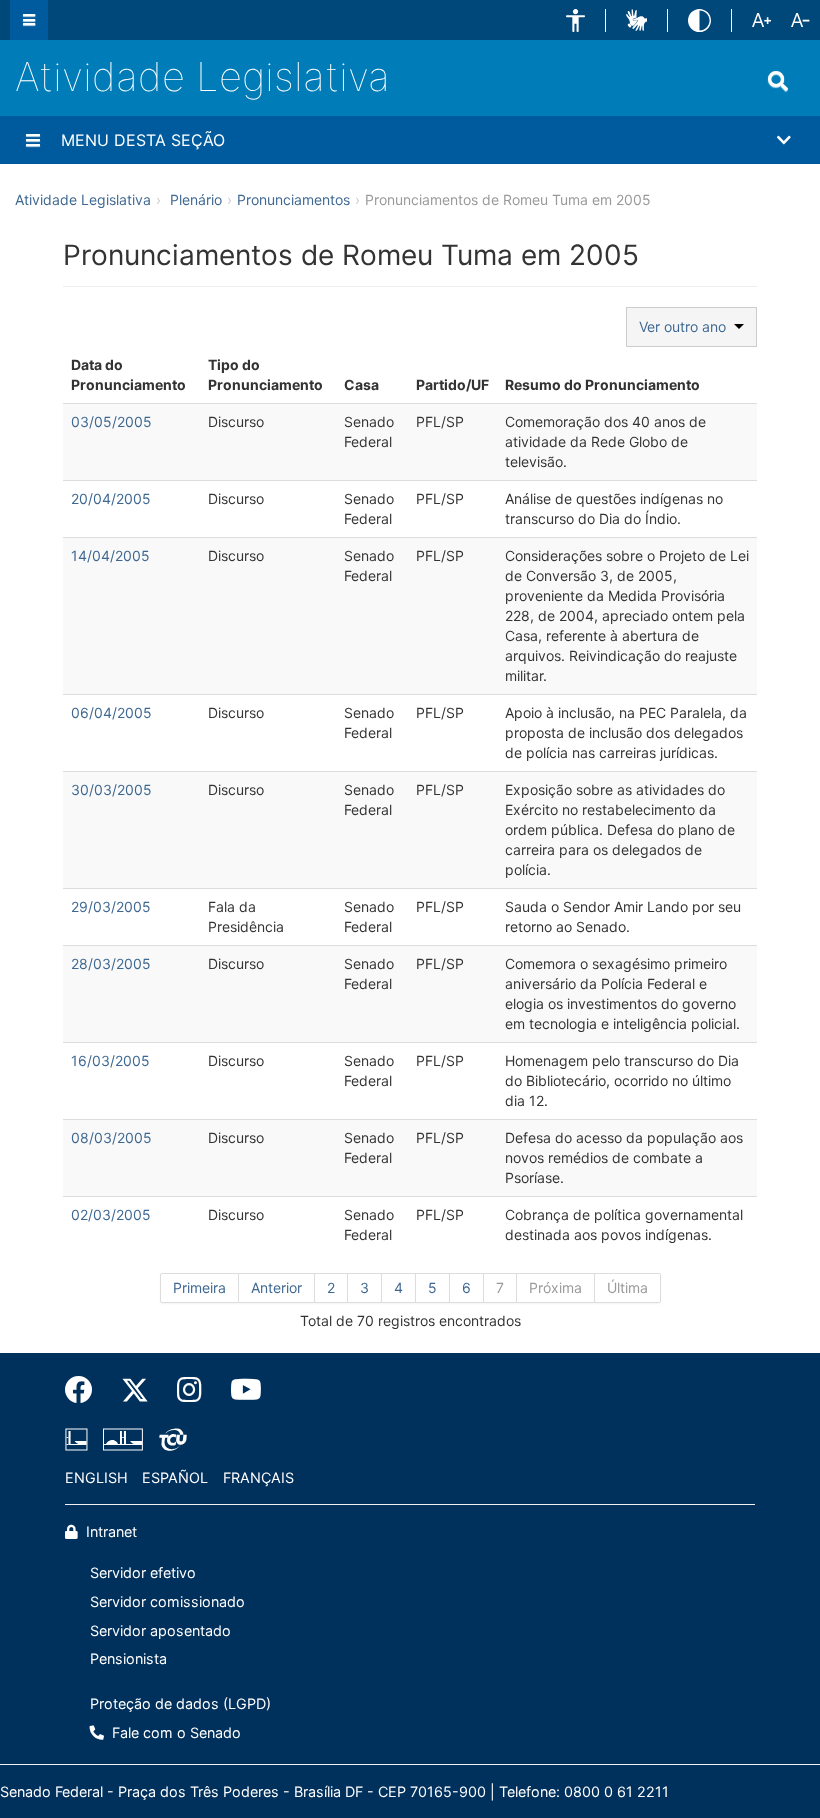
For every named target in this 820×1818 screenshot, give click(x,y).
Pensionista (128, 1658)
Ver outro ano (686, 326)
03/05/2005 (111, 421)
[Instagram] (189, 1390)
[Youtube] (239, 1390)
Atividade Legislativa (202, 76)
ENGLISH (96, 1477)
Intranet (109, 1531)
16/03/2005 (110, 1060)
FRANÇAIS (258, 1477)
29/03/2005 (111, 906)
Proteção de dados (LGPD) (180, 1703)
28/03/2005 (111, 963)
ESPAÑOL (175, 1477)
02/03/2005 (111, 1214)
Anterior (276, 1287)
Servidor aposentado (160, 1630)
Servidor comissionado (167, 1601)
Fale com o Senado (174, 1732)
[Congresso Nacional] (123, 1439)
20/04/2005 (111, 498)
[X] (135, 1390)
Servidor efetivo (143, 1572)
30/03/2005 (111, 789)
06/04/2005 (111, 712)
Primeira (199, 1287)
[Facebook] (86, 1390)
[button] (575, 20)
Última (627, 1287)
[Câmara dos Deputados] (80, 1439)
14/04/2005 (110, 555)
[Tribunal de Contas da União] (169, 1439)
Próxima (555, 1287)
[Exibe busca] (778, 81)
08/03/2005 (111, 1137)
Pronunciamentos (293, 199)
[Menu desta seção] (33, 140)
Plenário (196, 199)
